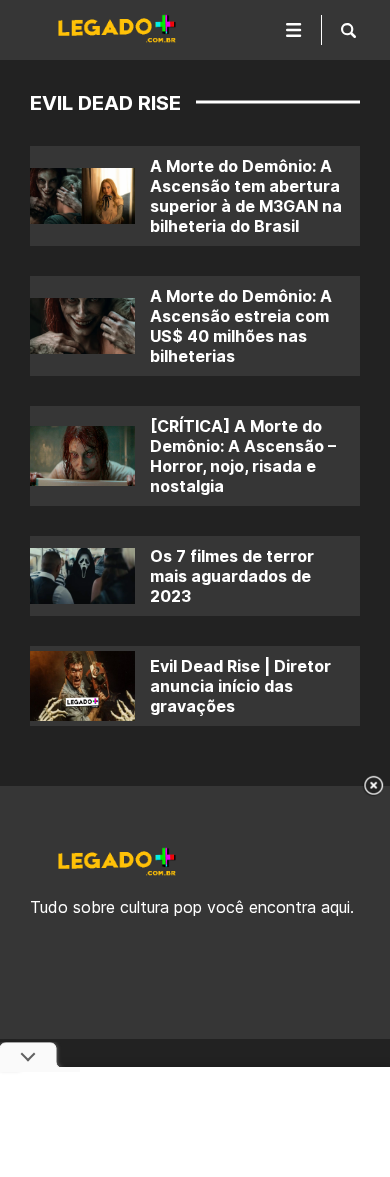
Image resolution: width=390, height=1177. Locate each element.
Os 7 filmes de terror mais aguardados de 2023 (232, 576)
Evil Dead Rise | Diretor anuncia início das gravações (240, 686)
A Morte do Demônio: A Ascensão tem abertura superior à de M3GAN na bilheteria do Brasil (246, 196)
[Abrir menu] (294, 30)
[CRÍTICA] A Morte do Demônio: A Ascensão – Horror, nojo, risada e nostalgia (243, 456)
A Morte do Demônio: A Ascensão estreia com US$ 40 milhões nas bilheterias (241, 326)
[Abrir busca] (348, 30)
